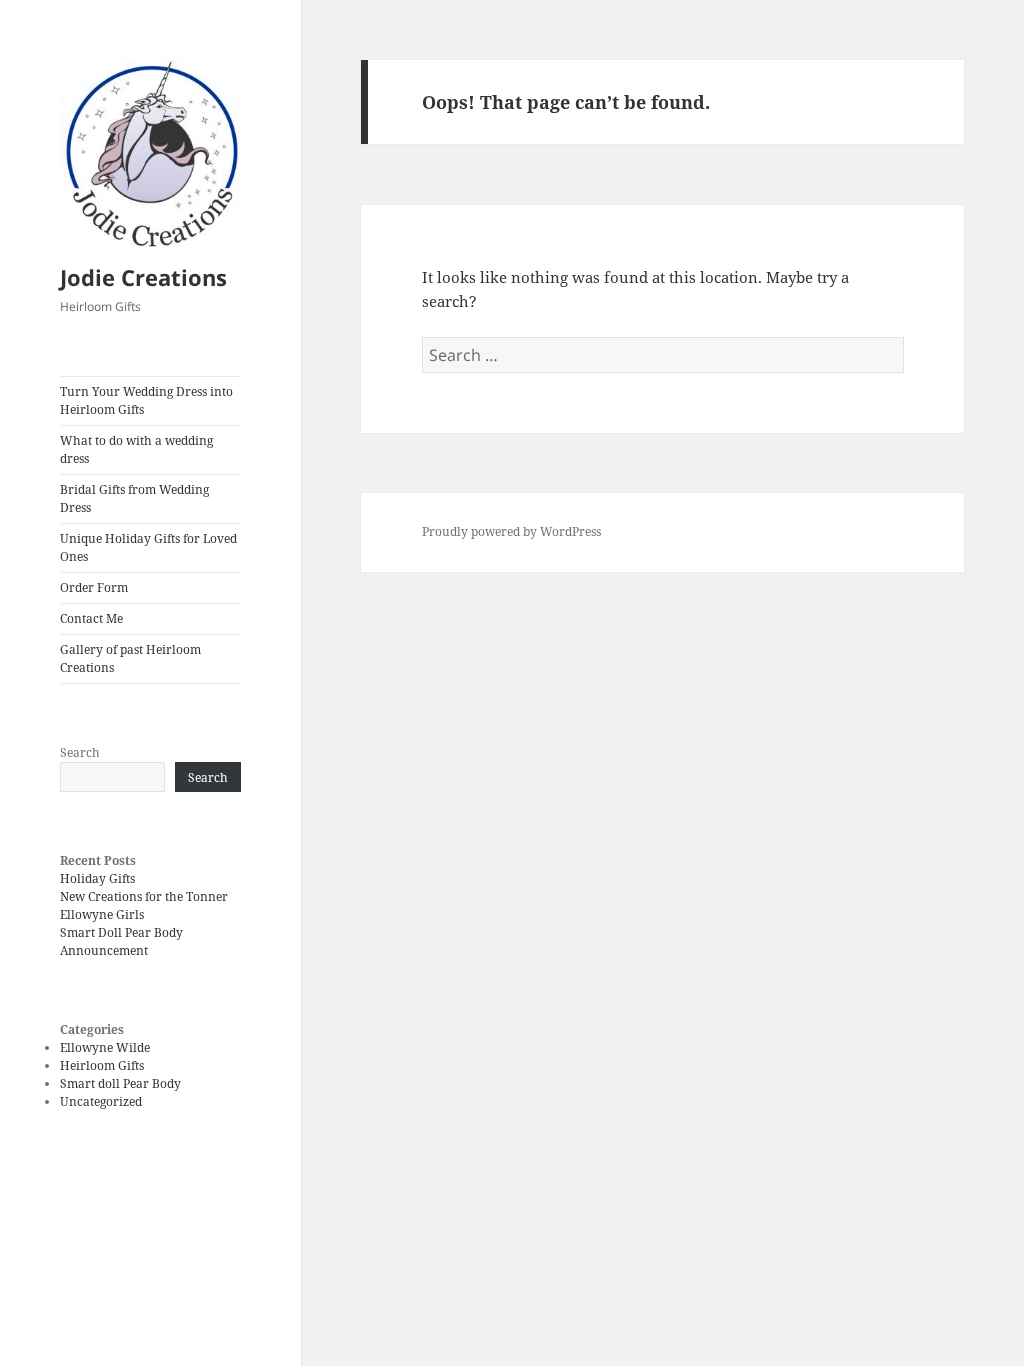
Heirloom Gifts (102, 1065)
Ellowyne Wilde (105, 1047)
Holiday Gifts (97, 878)
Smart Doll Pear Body (121, 932)
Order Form (94, 587)
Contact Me (91, 618)
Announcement (104, 950)
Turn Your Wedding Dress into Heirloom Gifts (146, 400)
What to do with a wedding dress (136, 449)
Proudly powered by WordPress (511, 531)
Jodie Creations (143, 277)
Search (80, 752)
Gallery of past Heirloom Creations (130, 658)
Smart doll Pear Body (120, 1083)
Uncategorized (101, 1101)
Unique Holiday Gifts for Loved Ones (148, 547)
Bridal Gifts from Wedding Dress (134, 498)
